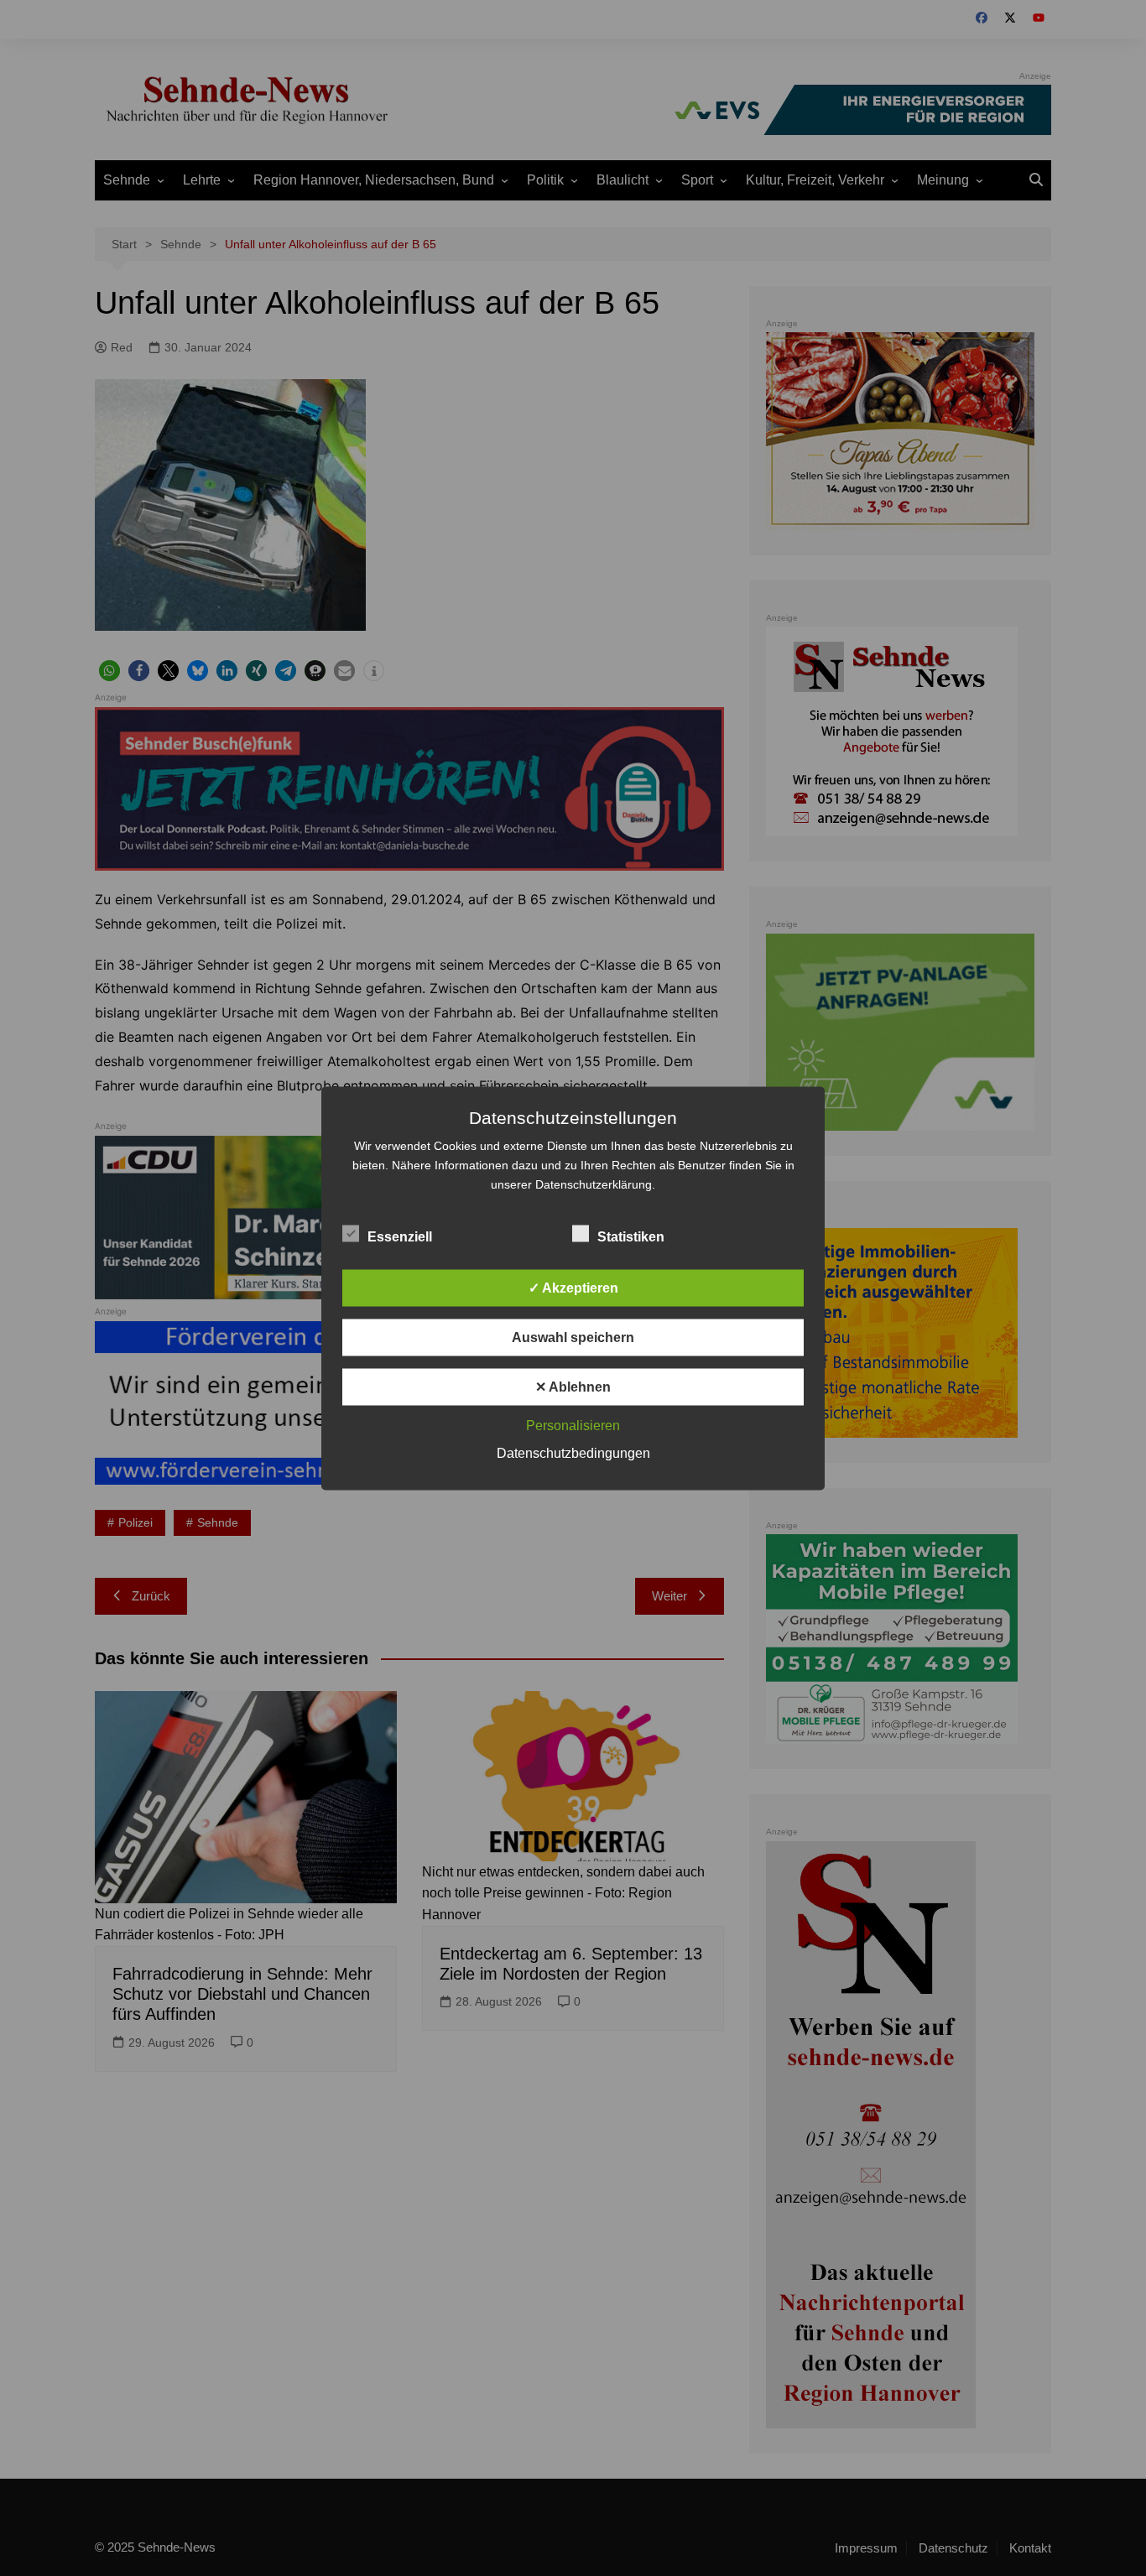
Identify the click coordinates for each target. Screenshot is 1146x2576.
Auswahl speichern (573, 1337)
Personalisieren (573, 1425)
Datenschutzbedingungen (573, 1452)
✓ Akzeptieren (573, 1287)
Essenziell (400, 1236)
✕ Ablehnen (573, 1386)
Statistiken (631, 1236)
